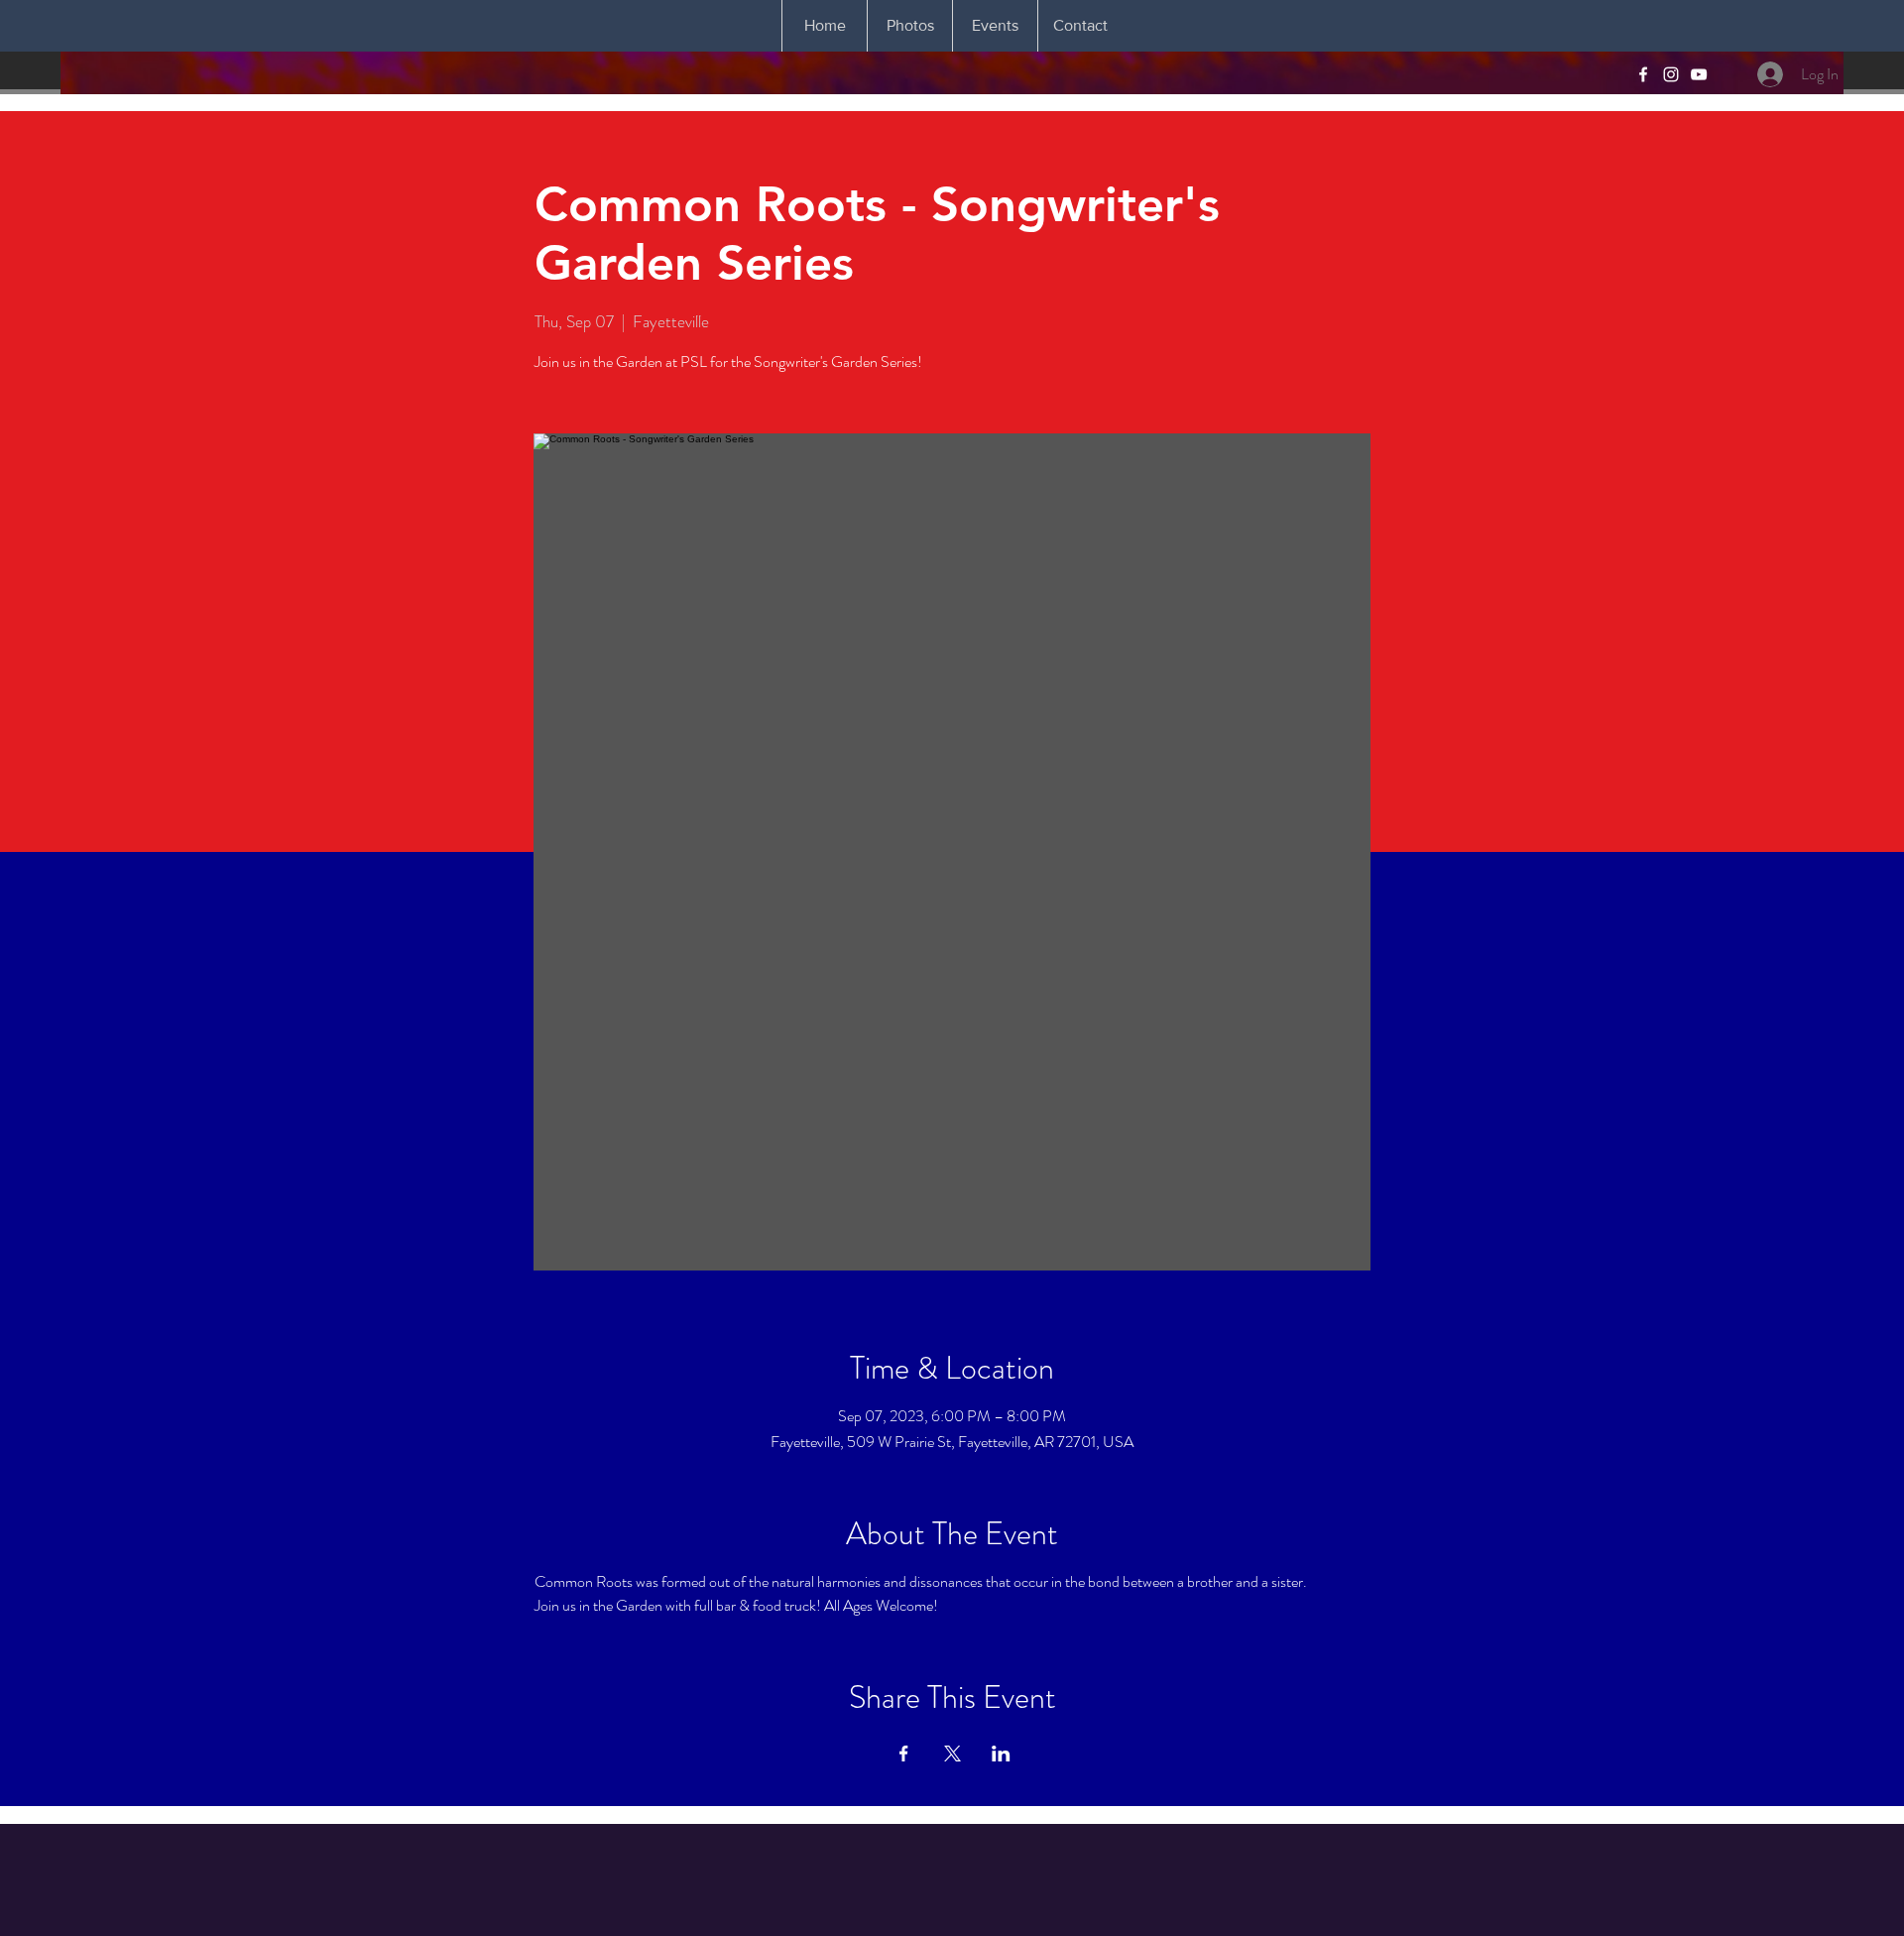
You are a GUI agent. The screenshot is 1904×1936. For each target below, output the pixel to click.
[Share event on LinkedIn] (1001, 1754)
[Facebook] (1643, 74)
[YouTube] (1699, 74)
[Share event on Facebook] (904, 1754)
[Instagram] (1671, 74)
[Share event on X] (952, 1754)
